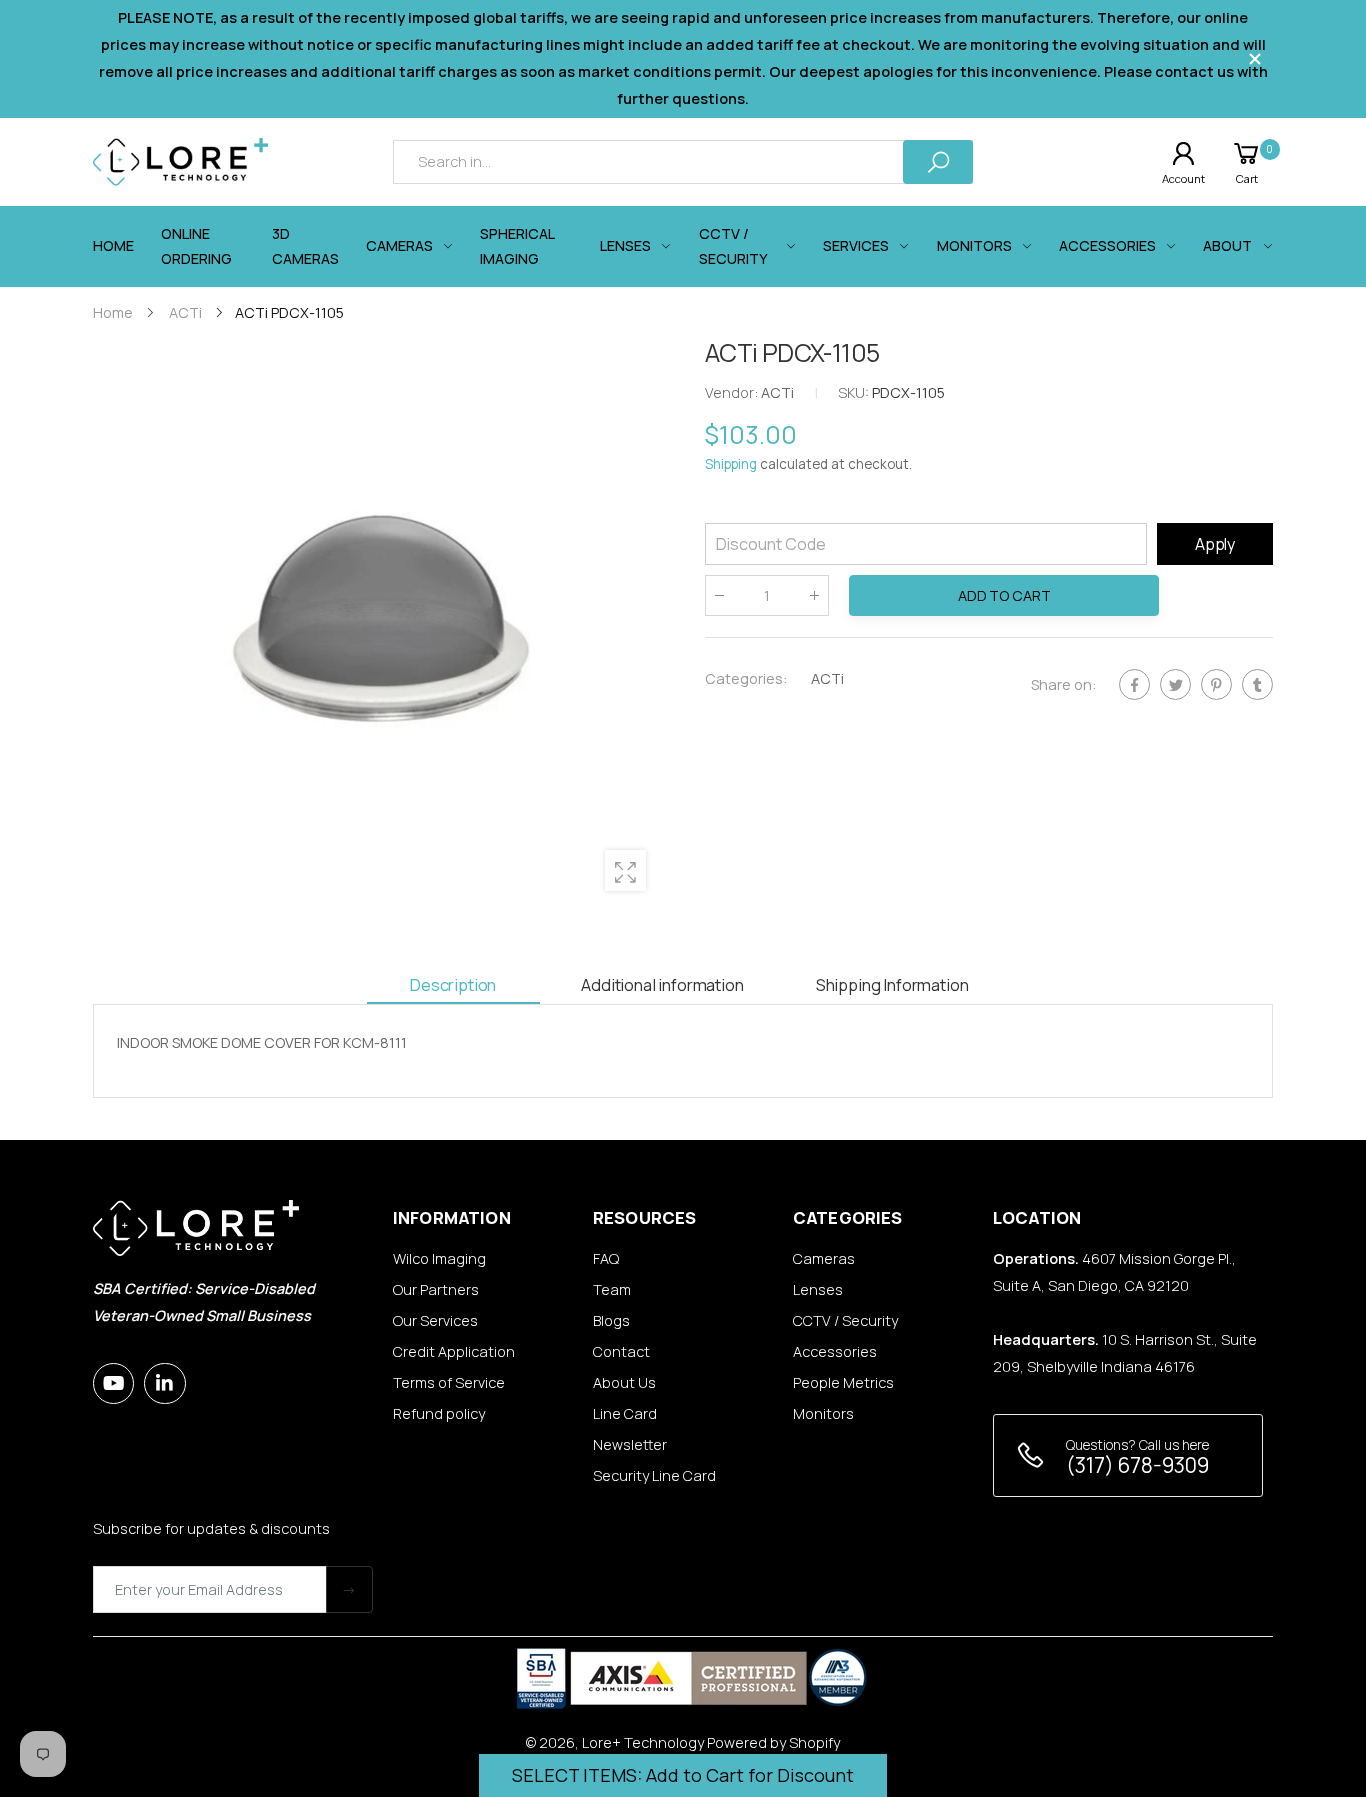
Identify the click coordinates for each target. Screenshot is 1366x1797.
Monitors (823, 1413)
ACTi (827, 678)
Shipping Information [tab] (892, 984)
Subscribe (349, 1589)
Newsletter (630, 1444)
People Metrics (843, 1382)
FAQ (606, 1258)
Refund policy (439, 1413)
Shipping (731, 465)
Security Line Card (654, 1475)
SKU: (855, 393)
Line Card (625, 1413)
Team (612, 1289)
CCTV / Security (845, 1320)
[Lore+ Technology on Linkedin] (164, 1383)
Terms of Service (449, 1382)
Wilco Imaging (439, 1258)
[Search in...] (938, 161)
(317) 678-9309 (1137, 1465)
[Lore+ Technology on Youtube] (113, 1383)
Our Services (435, 1320)
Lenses (818, 1289)
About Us (624, 1382)
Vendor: (733, 393)
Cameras (824, 1258)
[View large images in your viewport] (625, 870)
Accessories (835, 1351)
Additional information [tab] (662, 984)
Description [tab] (453, 984)
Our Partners (436, 1289)
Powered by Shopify (773, 1742)
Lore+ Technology (643, 1742)
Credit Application (454, 1351)
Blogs (611, 1320)
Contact (621, 1351)
